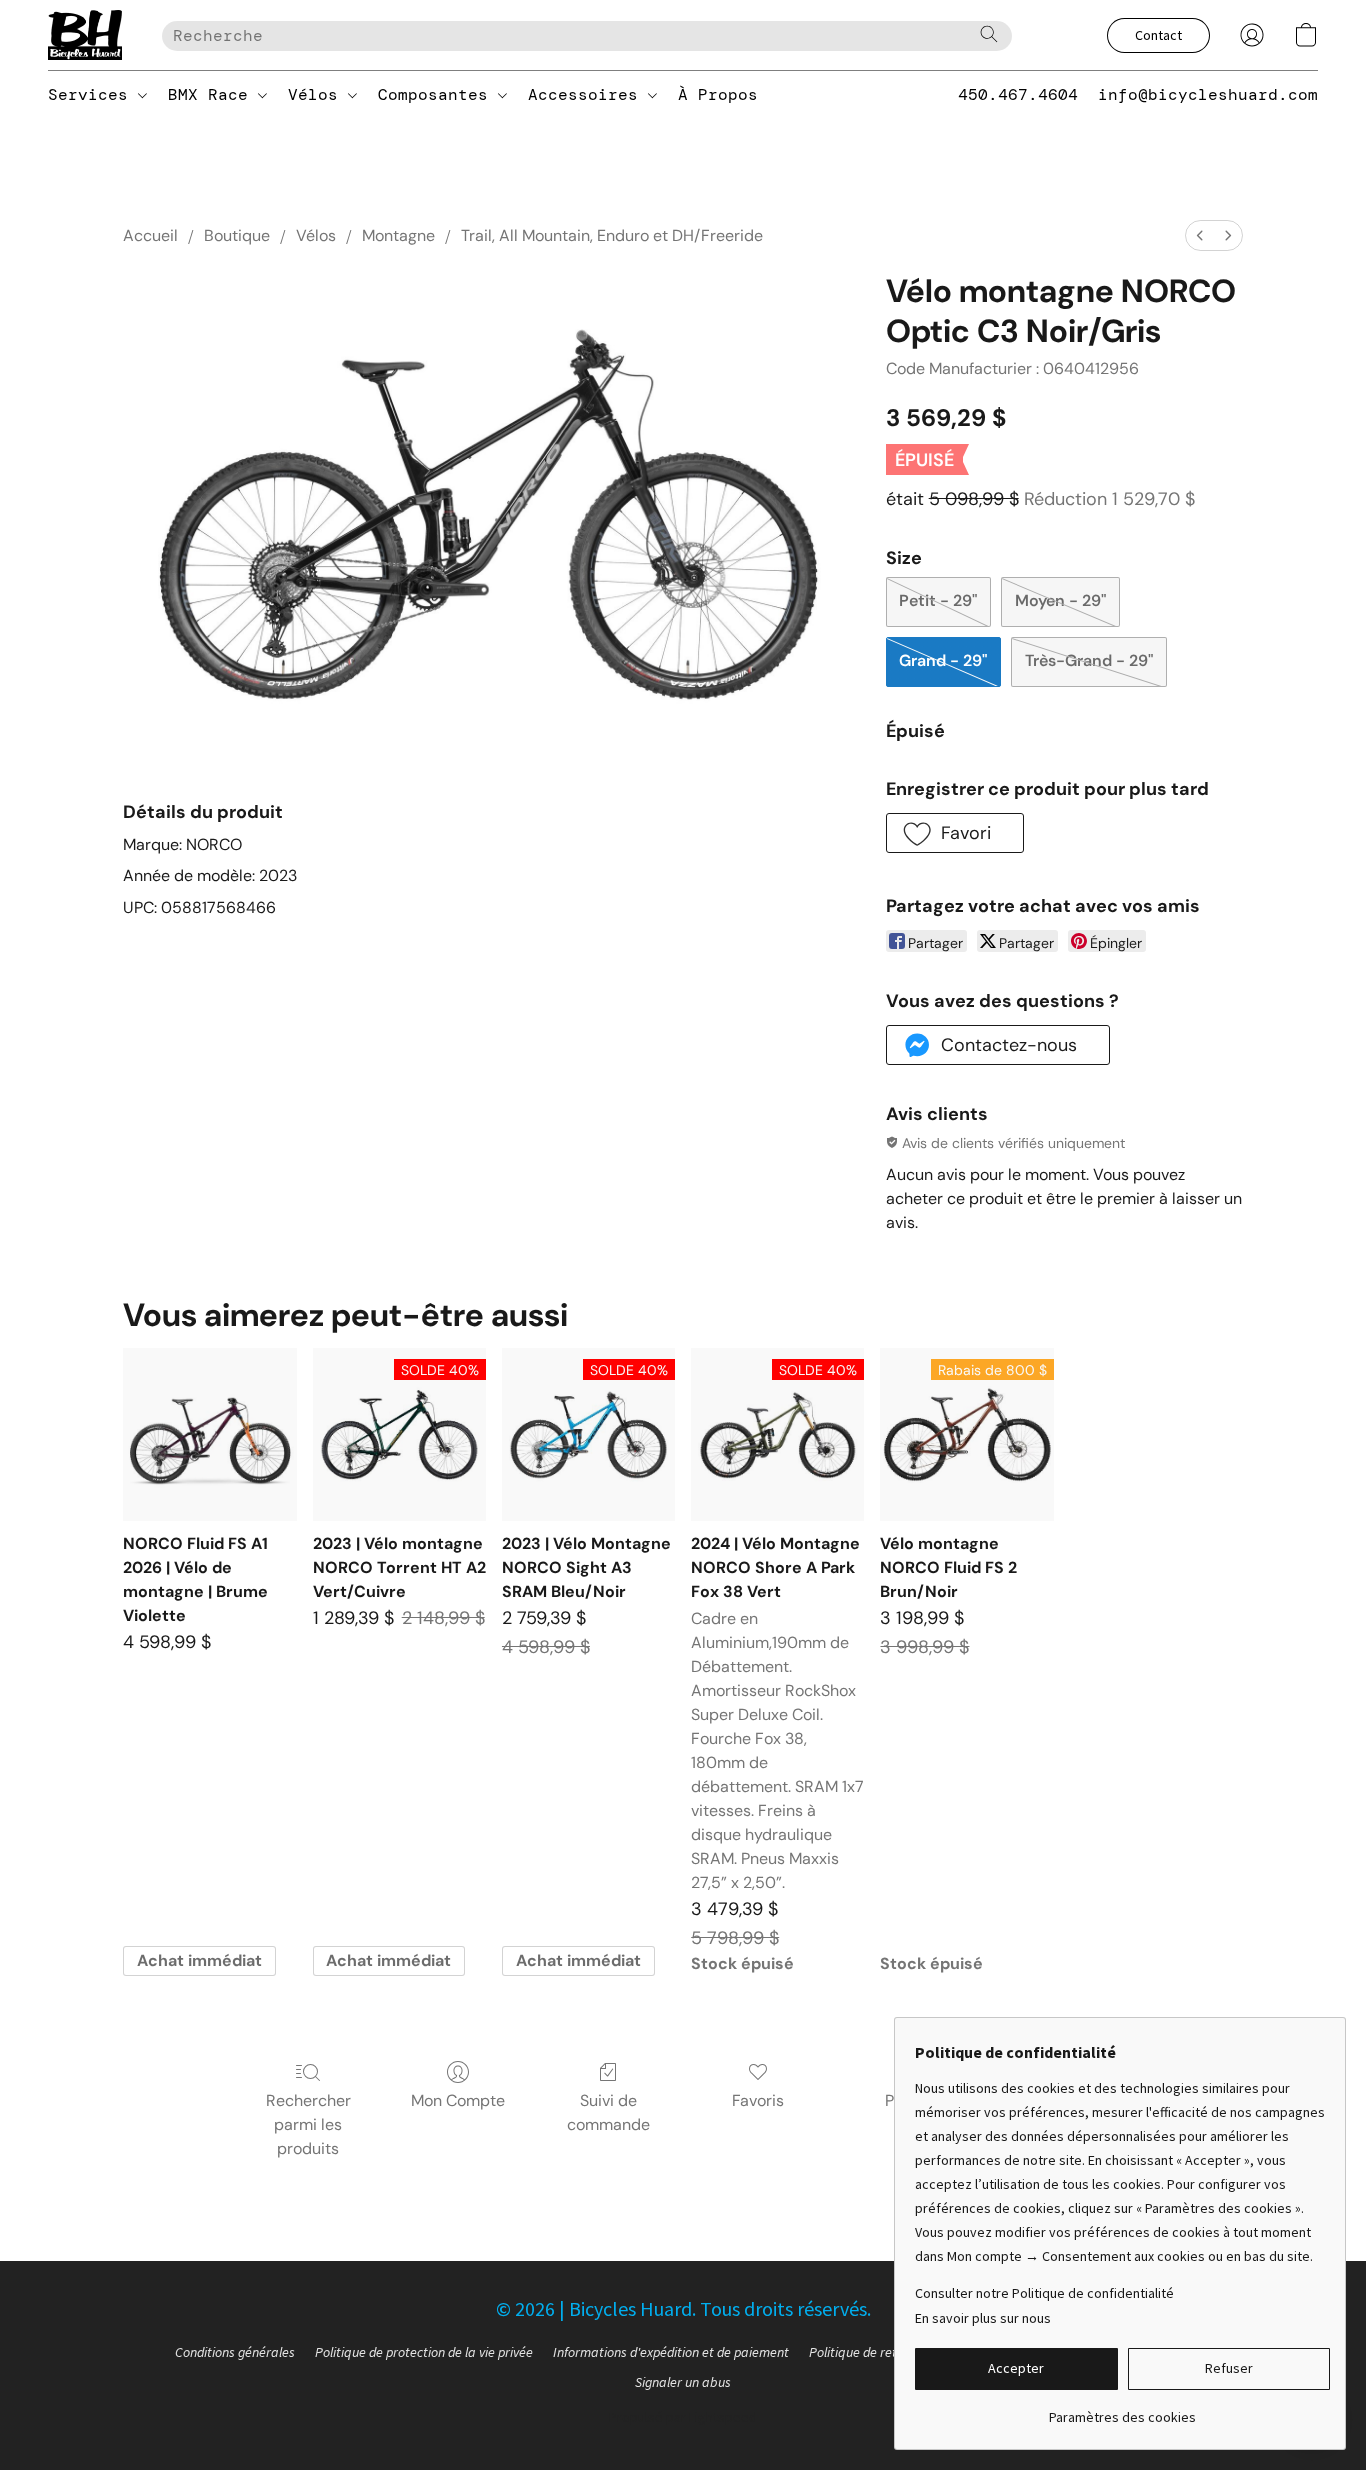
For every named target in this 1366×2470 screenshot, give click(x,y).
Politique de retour (862, 2352)
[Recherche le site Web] (989, 34)
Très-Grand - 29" (1089, 660)
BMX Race (213, 94)
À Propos (718, 94)
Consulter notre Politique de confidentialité (1044, 2293)
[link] (1122, 2409)
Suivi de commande (608, 2112)
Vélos (318, 94)
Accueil (150, 235)
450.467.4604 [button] (1018, 94)
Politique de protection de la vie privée (424, 2352)
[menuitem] (1200, 235)
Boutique (237, 235)
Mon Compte (458, 2100)
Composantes (438, 94)
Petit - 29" (938, 600)
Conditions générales (235, 2352)
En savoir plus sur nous (983, 2318)
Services (93, 94)
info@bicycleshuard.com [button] (1208, 94)
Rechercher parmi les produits (308, 2124)
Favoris (758, 2100)
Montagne (398, 235)
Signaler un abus (683, 2382)
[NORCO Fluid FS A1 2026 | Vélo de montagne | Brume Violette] (209, 1434)
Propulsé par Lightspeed (683, 2417)
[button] (85, 35)
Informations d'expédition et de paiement (671, 2352)
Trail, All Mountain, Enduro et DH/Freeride (612, 235)
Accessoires (588, 94)
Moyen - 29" (1060, 600)
